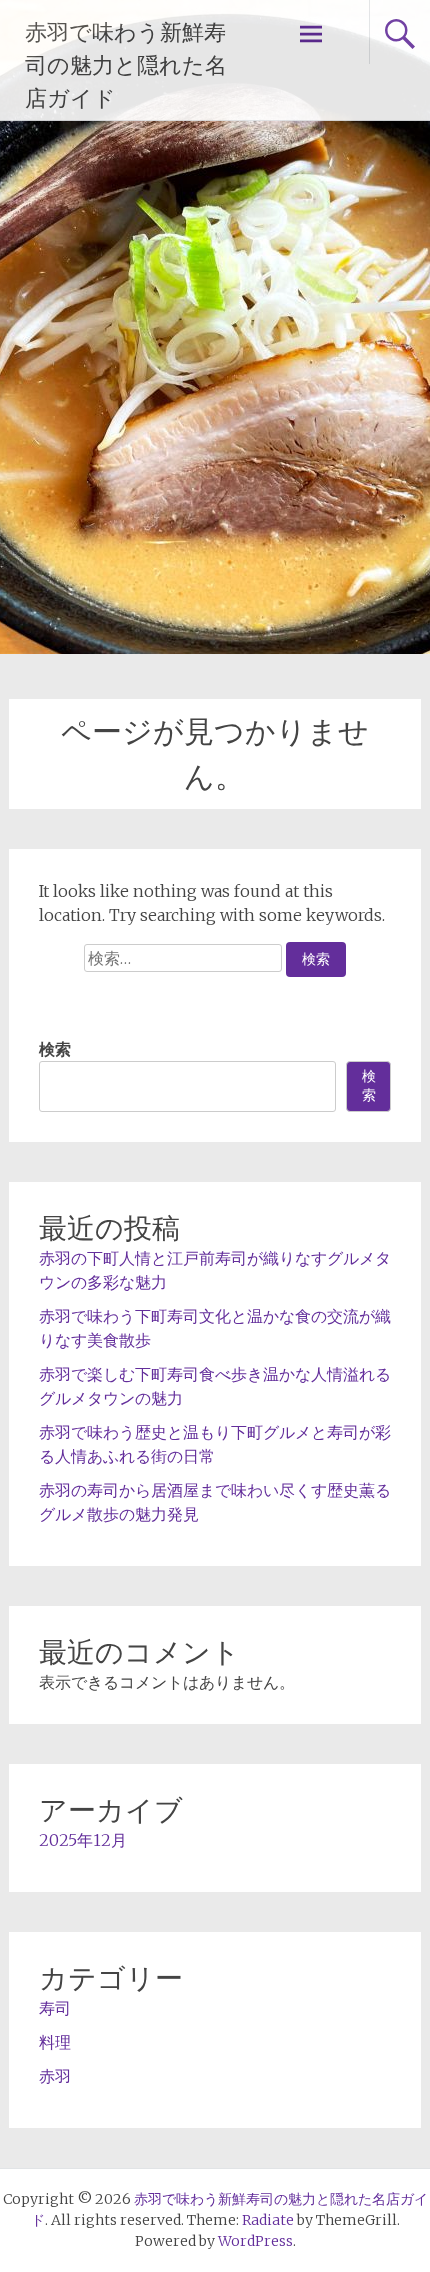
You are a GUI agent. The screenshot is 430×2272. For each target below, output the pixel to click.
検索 (55, 1049)
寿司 (55, 2008)
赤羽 (55, 2076)
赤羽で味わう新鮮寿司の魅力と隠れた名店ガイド (126, 65)
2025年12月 (83, 1840)
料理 (55, 2042)
